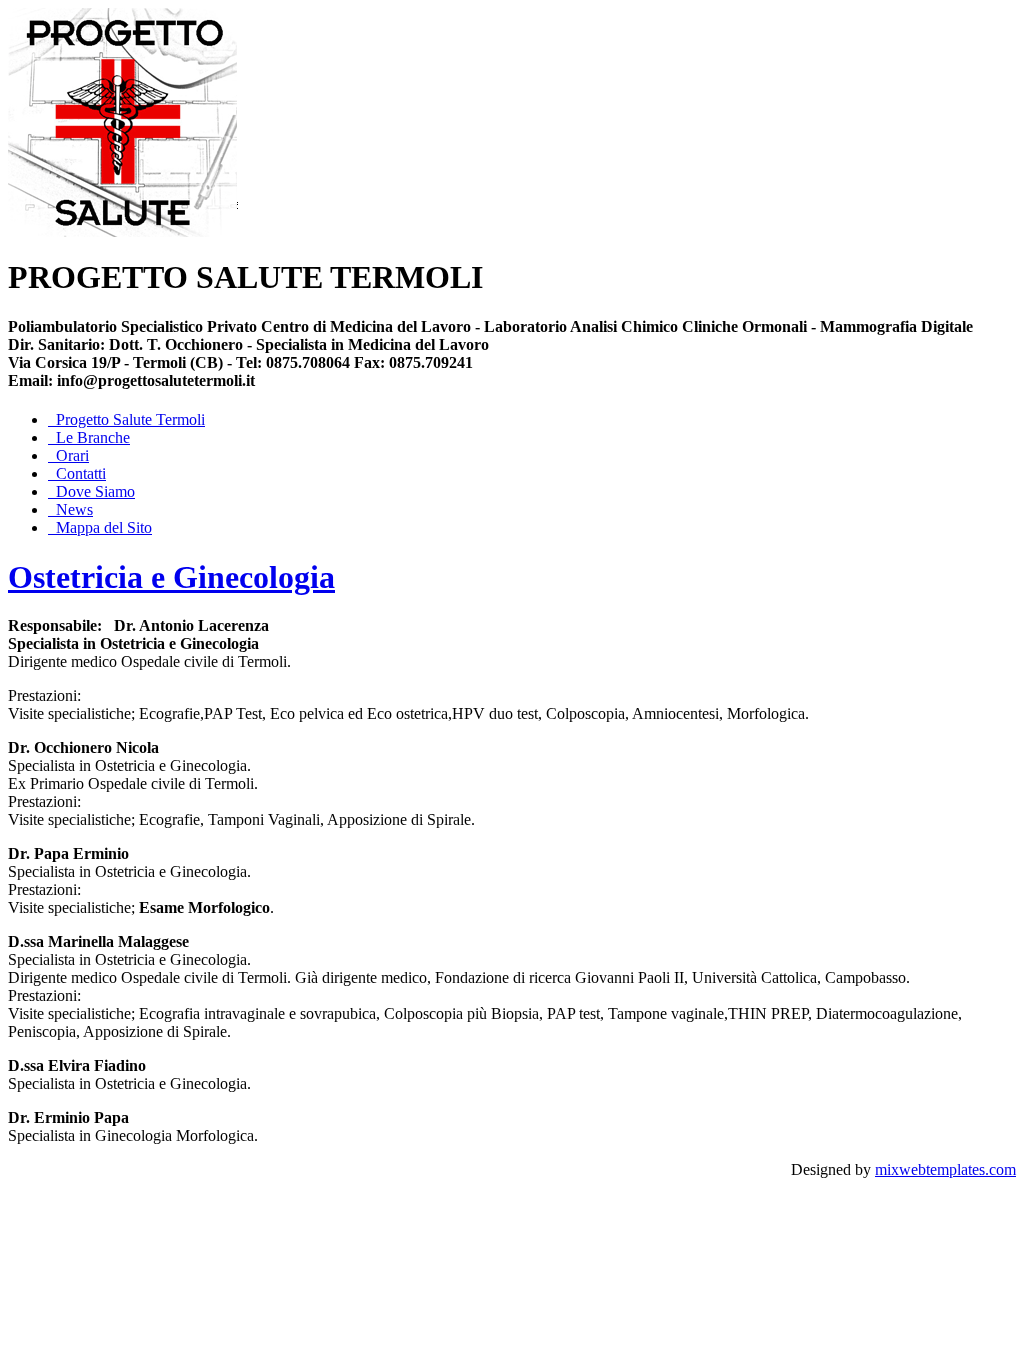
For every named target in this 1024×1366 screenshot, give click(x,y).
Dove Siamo (95, 491)
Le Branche (93, 437)
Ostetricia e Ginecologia (171, 577)
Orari (72, 455)
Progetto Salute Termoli (130, 419)
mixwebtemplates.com (945, 1169)
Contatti (81, 473)
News (74, 509)
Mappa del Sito (104, 527)
